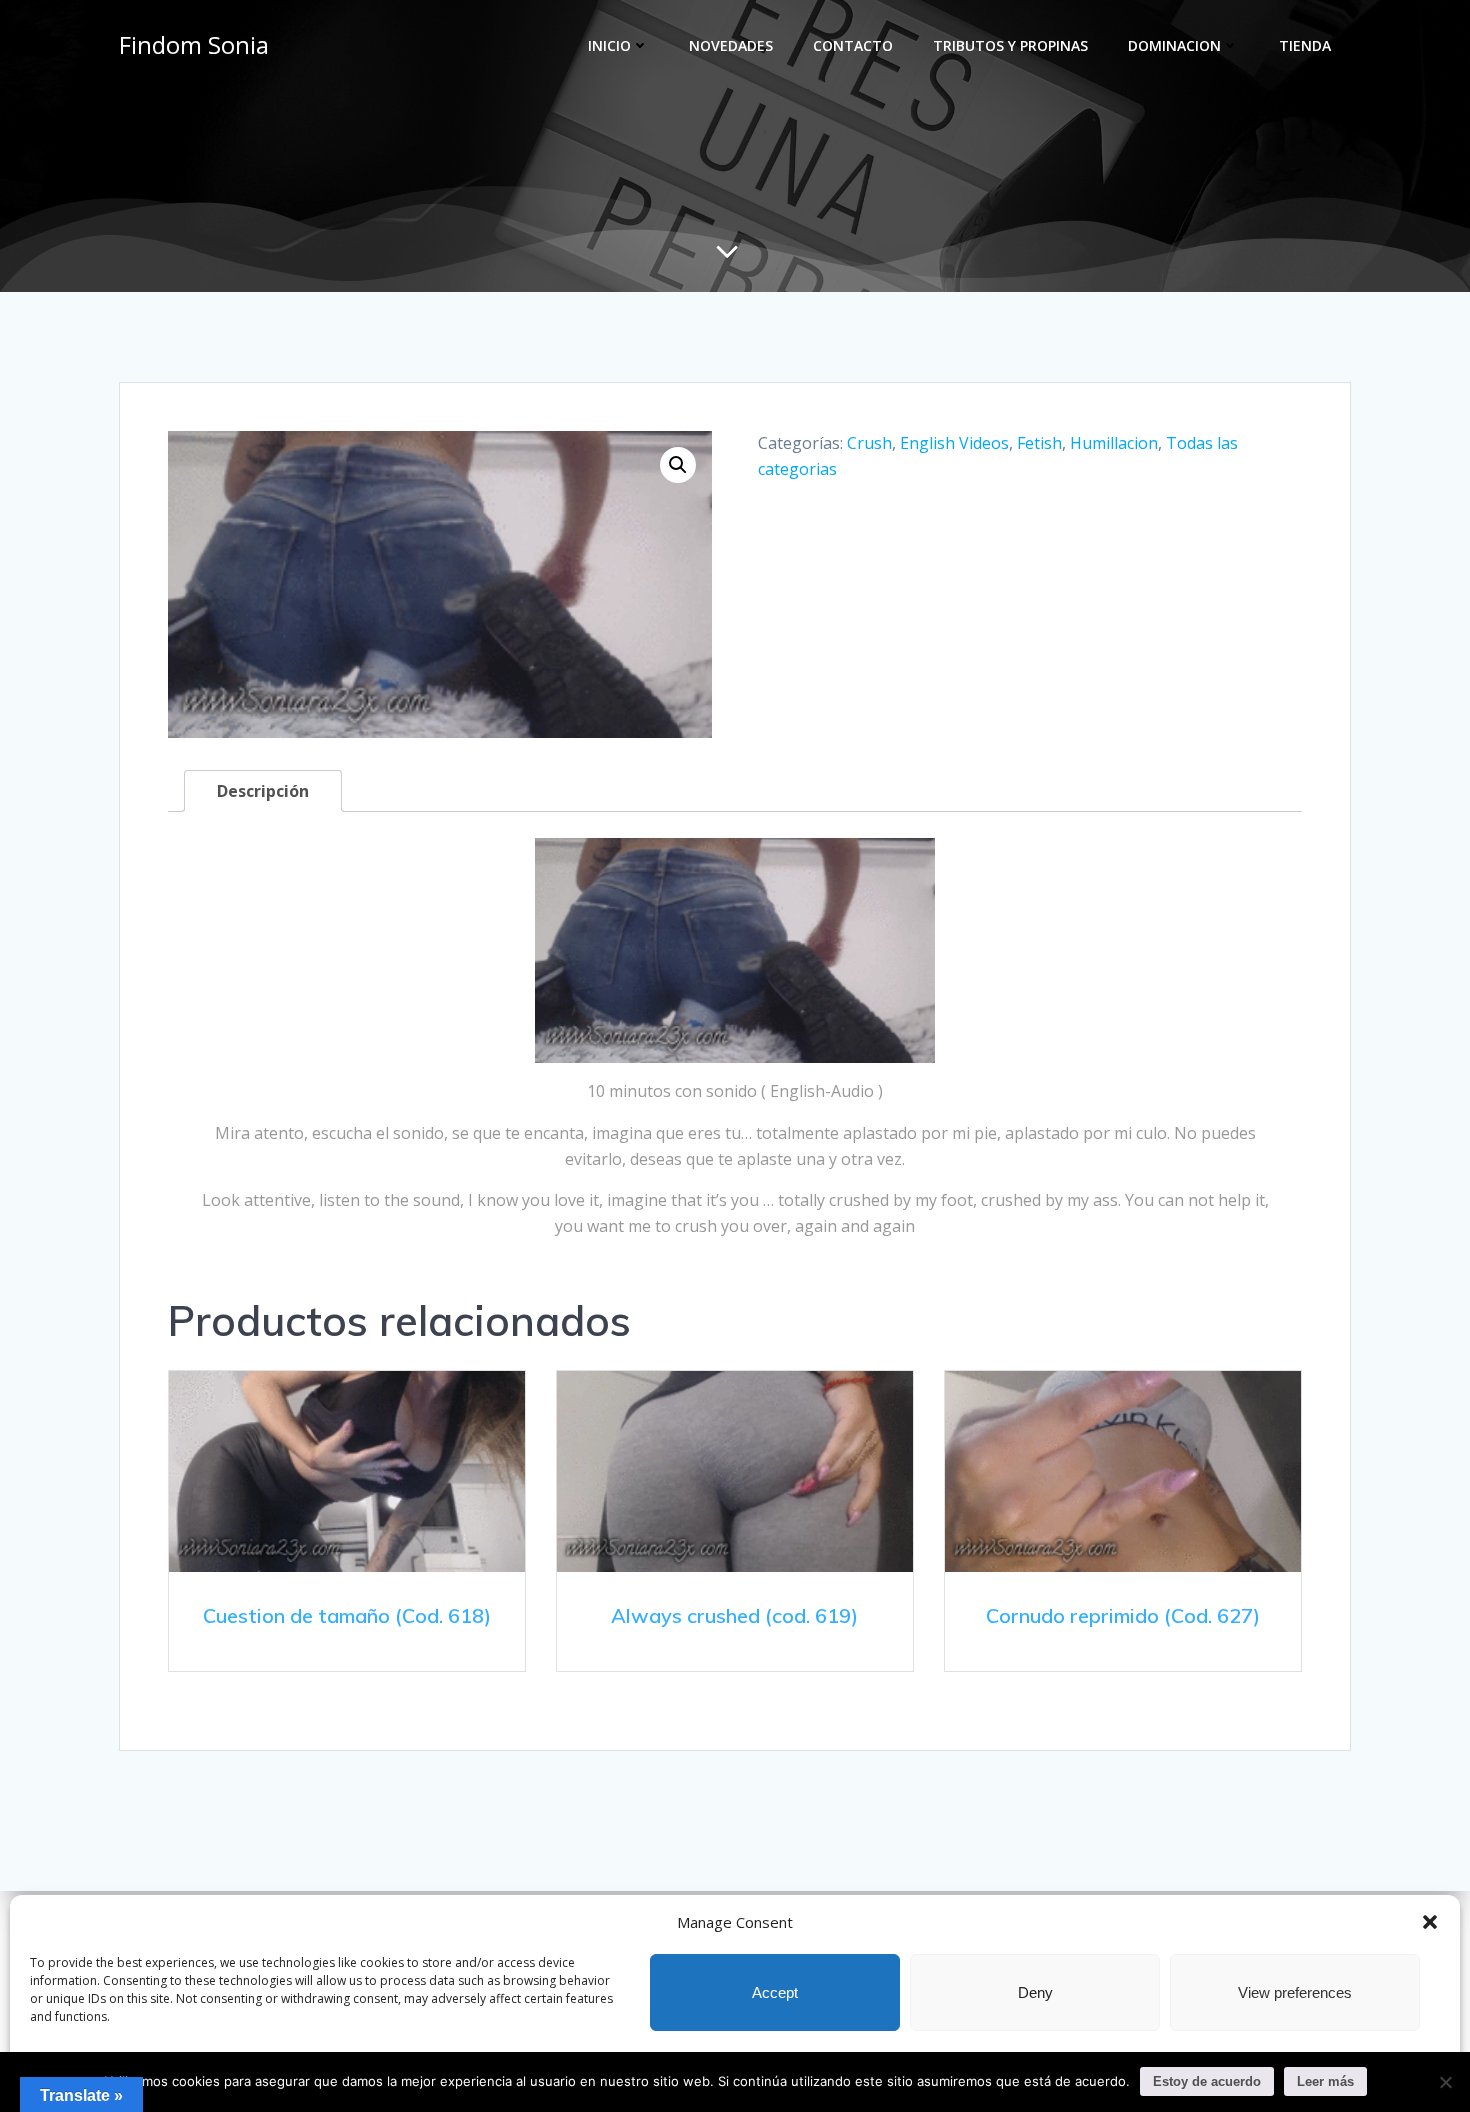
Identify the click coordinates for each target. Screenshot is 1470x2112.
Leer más (1325, 2081)
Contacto (853, 45)
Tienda (1305, 45)
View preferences (1295, 1992)
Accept (775, 1992)
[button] (1430, 1922)
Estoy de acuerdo (1207, 2081)
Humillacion (1114, 443)
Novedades (731, 45)
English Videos (954, 443)
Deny (1035, 1992)
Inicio (609, 45)
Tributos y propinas (1010, 45)
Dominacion (1174, 45)
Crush (869, 443)
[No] (1445, 2082)
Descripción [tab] (263, 791)
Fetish (1039, 443)
